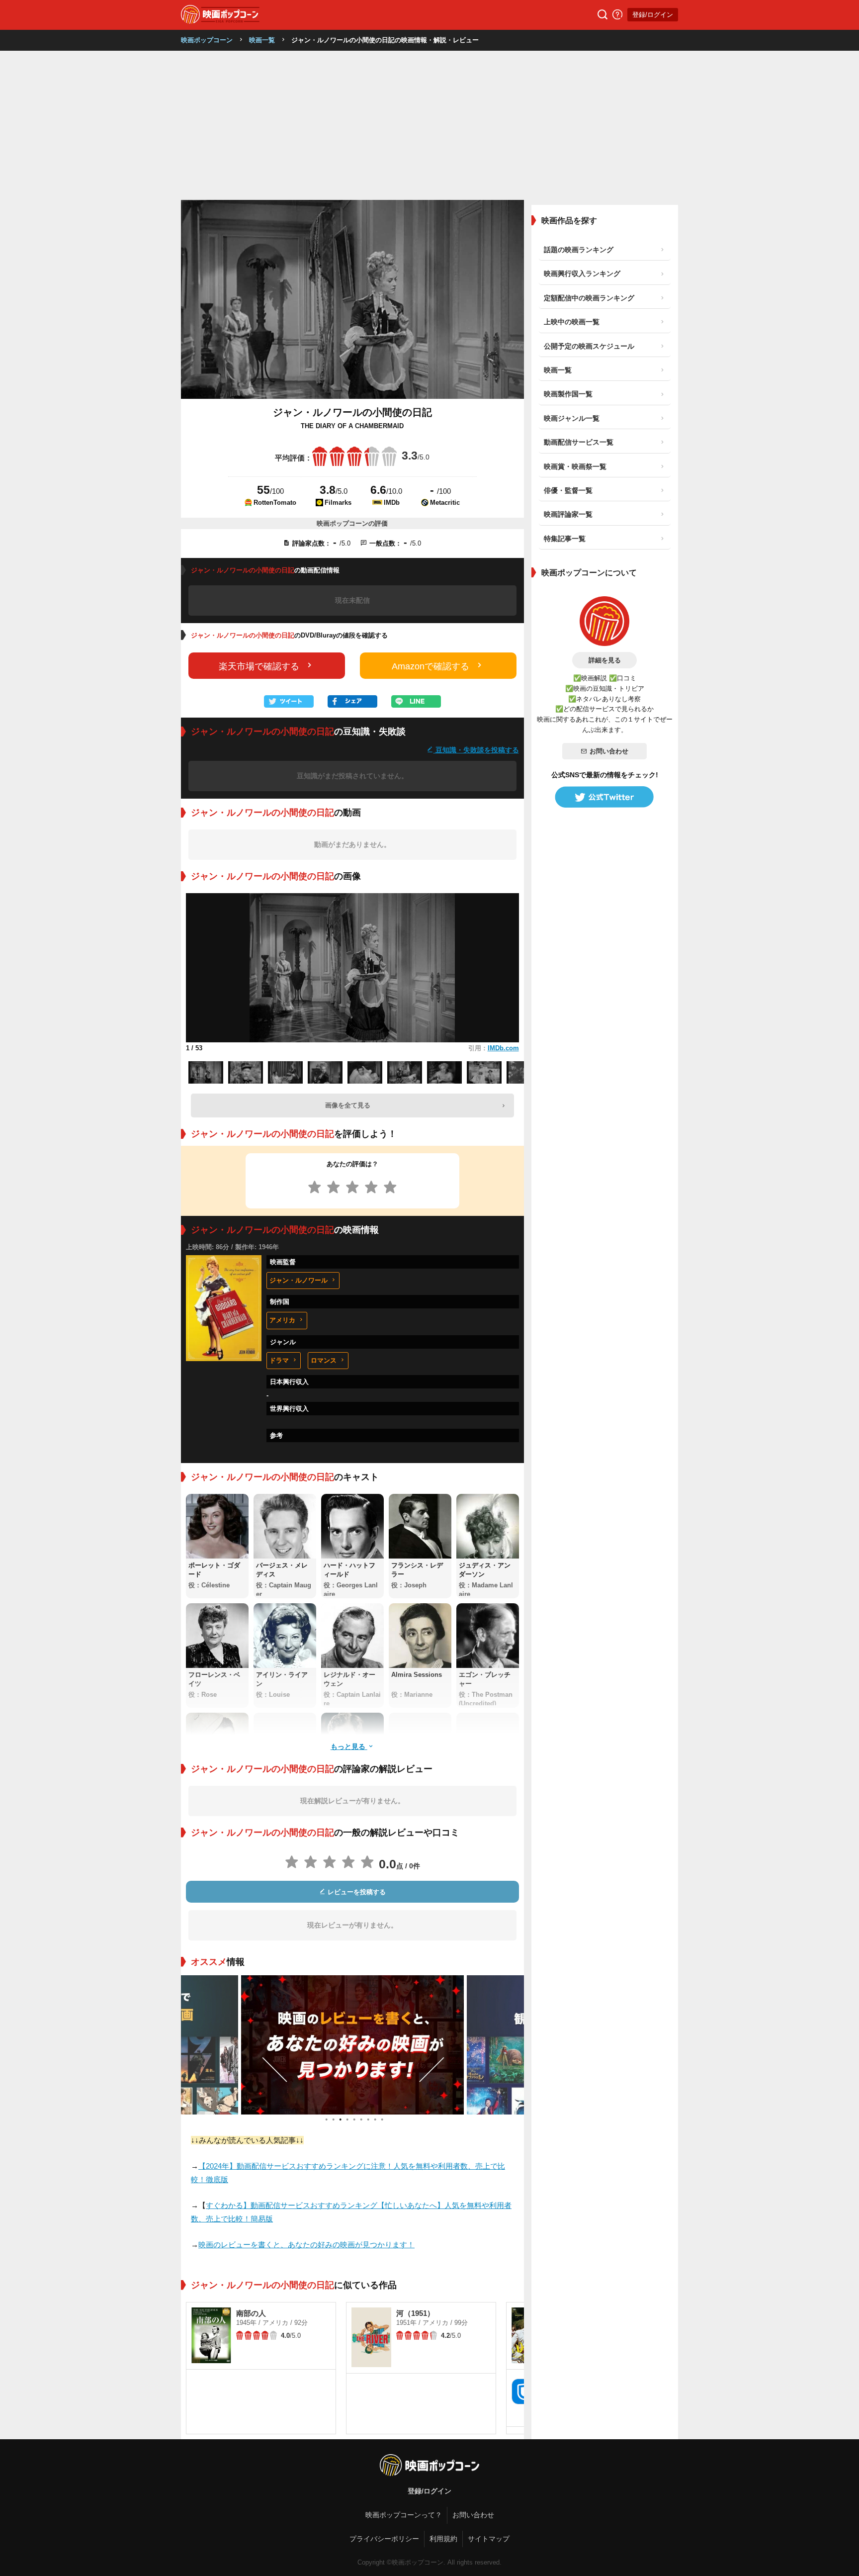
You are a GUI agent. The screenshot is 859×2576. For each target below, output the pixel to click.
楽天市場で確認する (259, 666)
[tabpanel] (352, 2045)
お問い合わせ (609, 751)
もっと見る (349, 1746)
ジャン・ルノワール (299, 1280)
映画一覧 (262, 40)
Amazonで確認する (430, 666)
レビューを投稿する (356, 1892)
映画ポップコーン (207, 40)
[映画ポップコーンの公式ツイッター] (604, 797)
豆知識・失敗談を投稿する (476, 750)
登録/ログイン (653, 15)
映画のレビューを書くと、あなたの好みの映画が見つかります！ (306, 2245)
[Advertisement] (429, 125)
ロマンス (324, 1360)
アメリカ (282, 1320)
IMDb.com (503, 1048)
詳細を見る (605, 660)
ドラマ (279, 1360)
